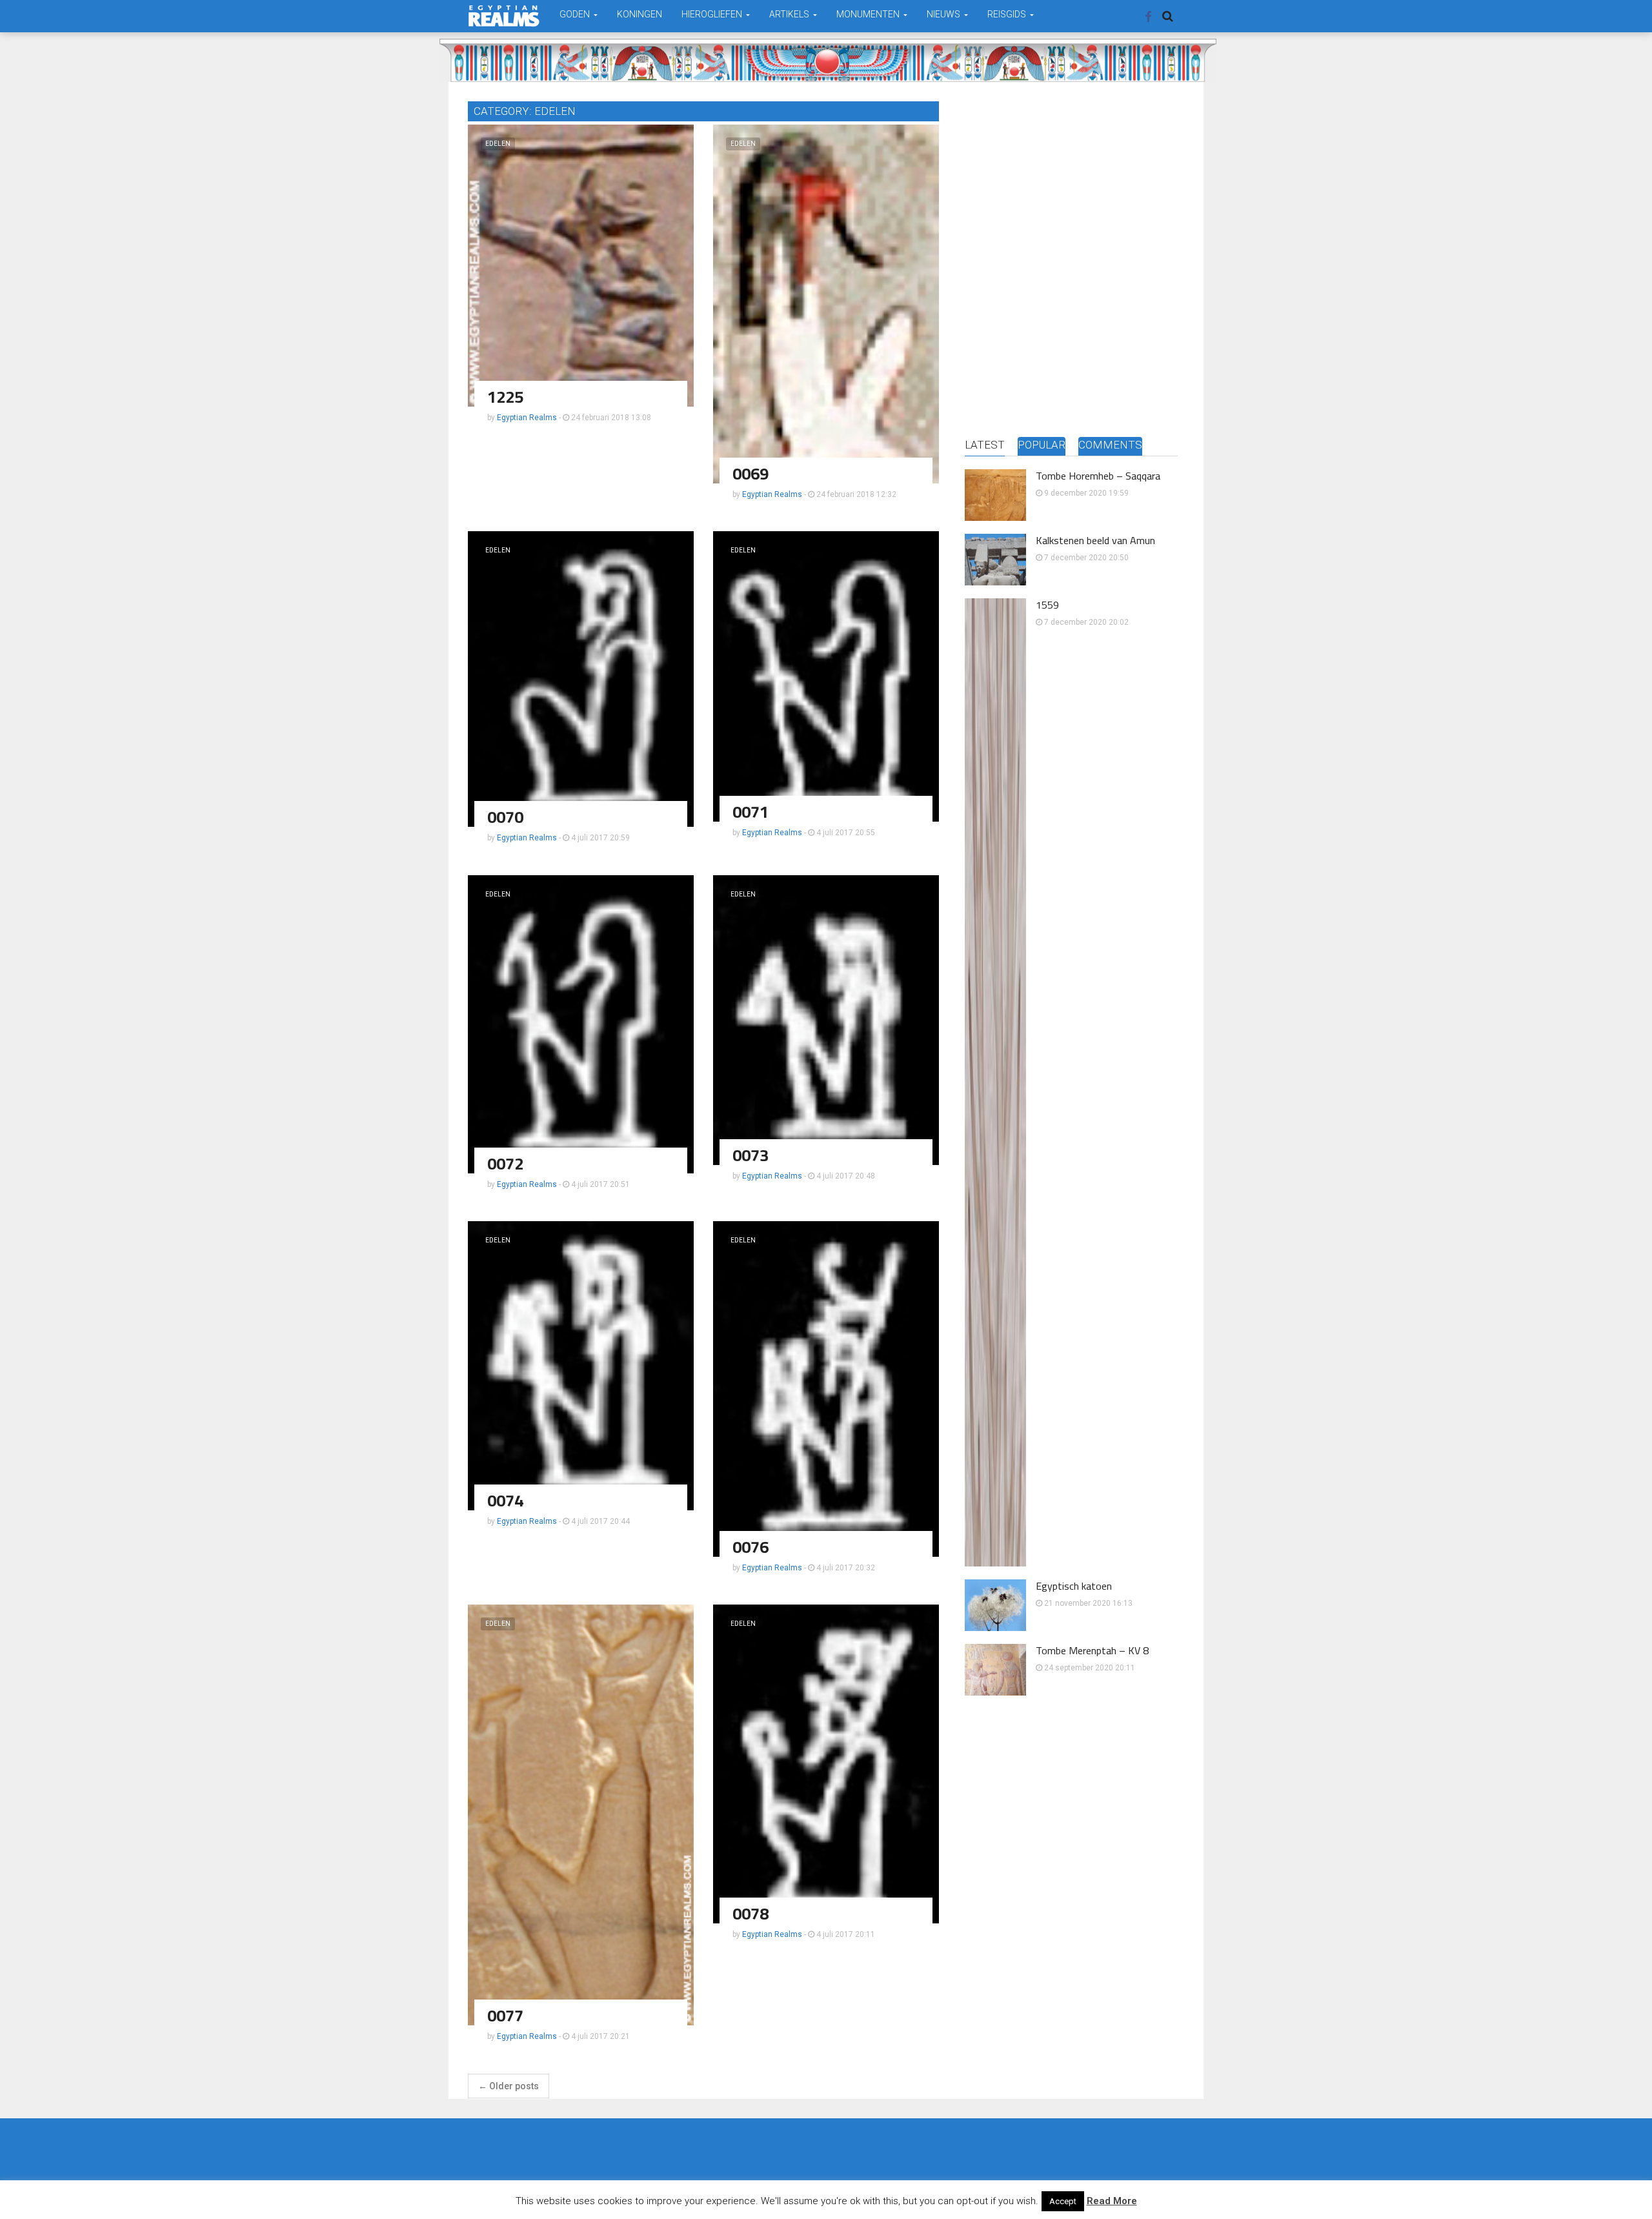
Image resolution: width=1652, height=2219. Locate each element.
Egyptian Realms (527, 418)
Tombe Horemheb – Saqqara (1098, 476)
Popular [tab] (1042, 445)
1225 (505, 397)
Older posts (509, 2086)
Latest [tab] (985, 445)
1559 (1047, 605)
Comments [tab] (1110, 445)
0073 (750, 1155)
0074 (505, 1500)
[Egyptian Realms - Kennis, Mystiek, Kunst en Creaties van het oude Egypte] (504, 16)
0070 (505, 817)
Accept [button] (1063, 2201)
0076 (750, 1547)
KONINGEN (640, 14)
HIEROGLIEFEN (713, 14)
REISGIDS (1008, 14)
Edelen (498, 144)
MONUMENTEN (869, 14)
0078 (750, 1913)
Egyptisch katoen (1074, 1586)
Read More (1112, 2201)
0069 (750, 473)
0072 (505, 1163)
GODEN (576, 14)
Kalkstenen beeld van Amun (1095, 540)
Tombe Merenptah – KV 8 (1092, 1650)
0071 (750, 812)
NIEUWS (944, 14)
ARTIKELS (790, 14)
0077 (505, 2015)
